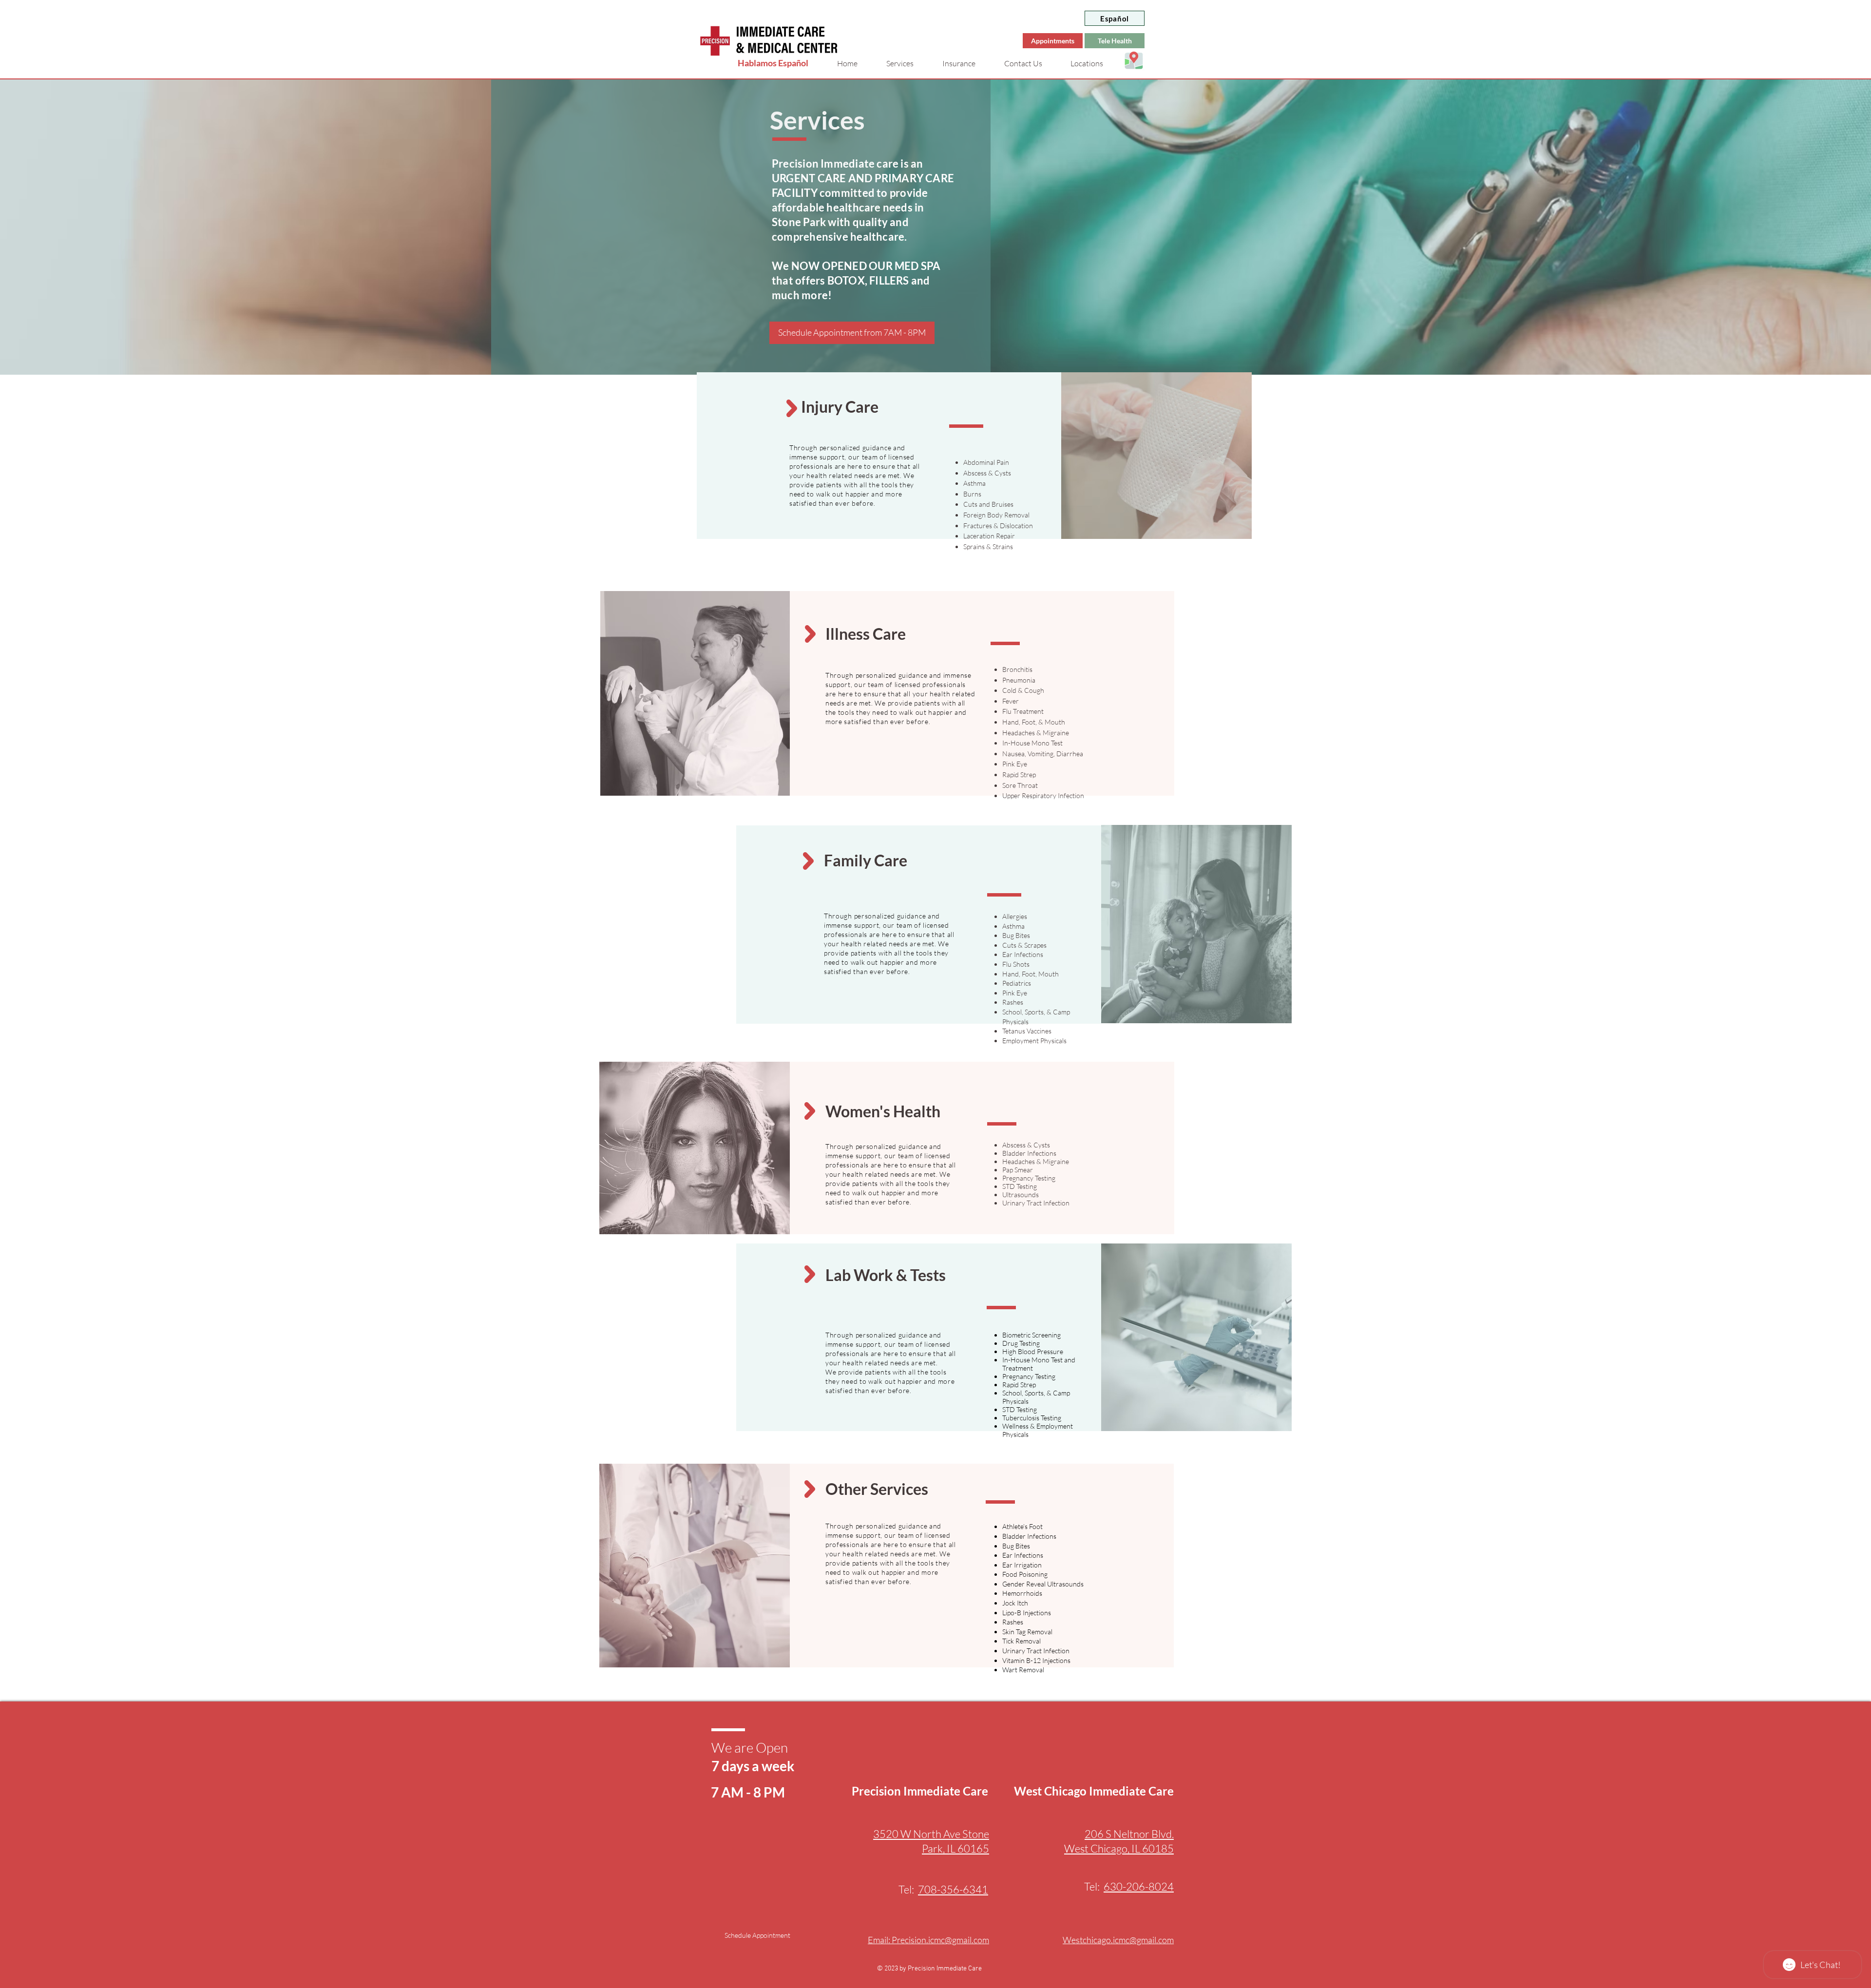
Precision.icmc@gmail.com (940, 1940)
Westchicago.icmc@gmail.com (1118, 1940)
